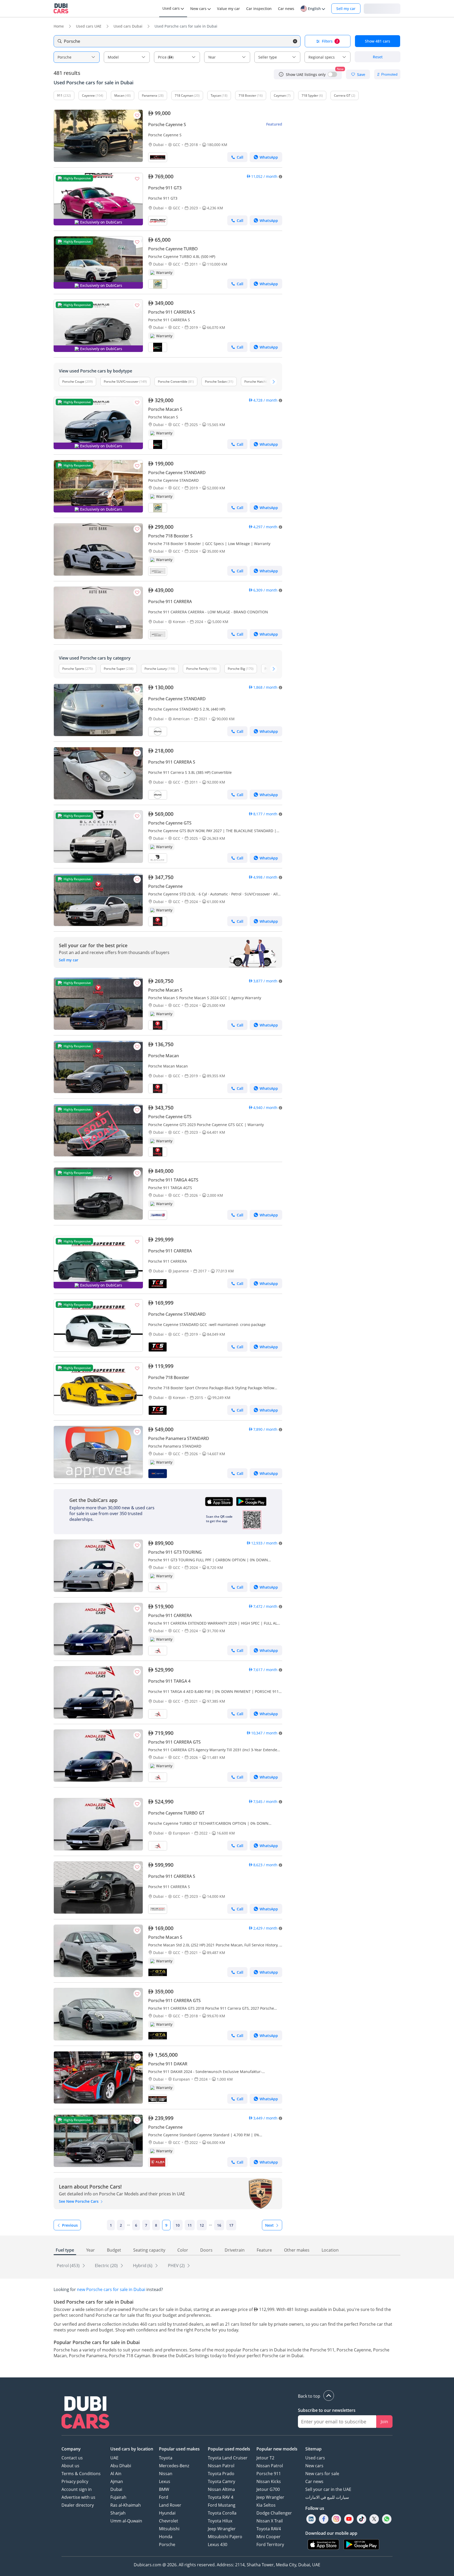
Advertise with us (78, 2497)
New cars (314, 2466)
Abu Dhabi (121, 2466)
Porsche (167, 2544)
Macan (119, 95)
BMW (164, 2489)
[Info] (281, 74)
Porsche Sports (73, 669)
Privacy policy (75, 2481)
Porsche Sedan (216, 382)
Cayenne (88, 95)
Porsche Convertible (173, 382)
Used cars (315, 2458)
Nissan (166, 2474)
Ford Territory (270, 2544)
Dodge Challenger (274, 2513)
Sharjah (118, 2513)
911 (60, 95)
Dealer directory (78, 2505)
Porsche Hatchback (258, 382)
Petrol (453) (69, 2266)
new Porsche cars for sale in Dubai (111, 2289)
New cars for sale (322, 2474)
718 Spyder (310, 95)
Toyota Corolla (222, 2513)
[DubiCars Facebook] (324, 2519)
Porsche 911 (269, 2474)
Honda (166, 2537)
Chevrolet (169, 2521)
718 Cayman (184, 95)
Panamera (149, 95)
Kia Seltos (266, 2505)
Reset (378, 57)
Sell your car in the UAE (328, 2489)
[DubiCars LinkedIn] (311, 2519)
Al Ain (116, 2474)
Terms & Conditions (81, 2474)
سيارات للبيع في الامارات (327, 2497)
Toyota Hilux (220, 2521)
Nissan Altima (221, 2489)
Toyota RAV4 (269, 2529)
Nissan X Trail (270, 2521)
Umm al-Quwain (126, 2521)
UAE (114, 2458)
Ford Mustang (222, 2505)
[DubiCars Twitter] (374, 2519)
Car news (314, 2481)
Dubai (116, 2489)
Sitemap (313, 2449)
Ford (164, 2497)
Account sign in (77, 2489)
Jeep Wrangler (222, 2529)
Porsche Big (236, 669)
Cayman (280, 95)
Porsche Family (197, 669)
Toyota (166, 2458)
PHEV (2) (177, 2266)
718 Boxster (247, 95)
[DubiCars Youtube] (349, 2519)
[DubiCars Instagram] (336, 2519)
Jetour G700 (268, 2489)
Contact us (72, 2458)
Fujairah (118, 2497)
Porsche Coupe (73, 382)
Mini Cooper (269, 2537)
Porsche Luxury (156, 669)
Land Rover (170, 2505)
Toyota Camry (221, 2481)
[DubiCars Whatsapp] (387, 2519)
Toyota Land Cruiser (228, 2458)
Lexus (165, 2481)
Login (382, 8)
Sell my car (346, 9)
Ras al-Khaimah (126, 2505)
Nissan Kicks (269, 2481)
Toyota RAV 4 (221, 2497)
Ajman (117, 2481)
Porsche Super (114, 669)
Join (384, 2422)
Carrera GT (342, 95)
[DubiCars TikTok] (362, 2519)
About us (70, 2466)
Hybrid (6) (143, 2266)
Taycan (216, 95)
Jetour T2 (265, 2458)
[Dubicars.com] (85, 2413)
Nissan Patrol (221, 2466)
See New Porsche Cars (79, 2201)
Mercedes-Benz (174, 2466)
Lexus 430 (218, 2544)
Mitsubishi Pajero (225, 2537)
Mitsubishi (169, 2529)
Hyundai (167, 2513)
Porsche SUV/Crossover (121, 382)
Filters (330, 41)
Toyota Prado (221, 2474)
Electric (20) (107, 2266)
